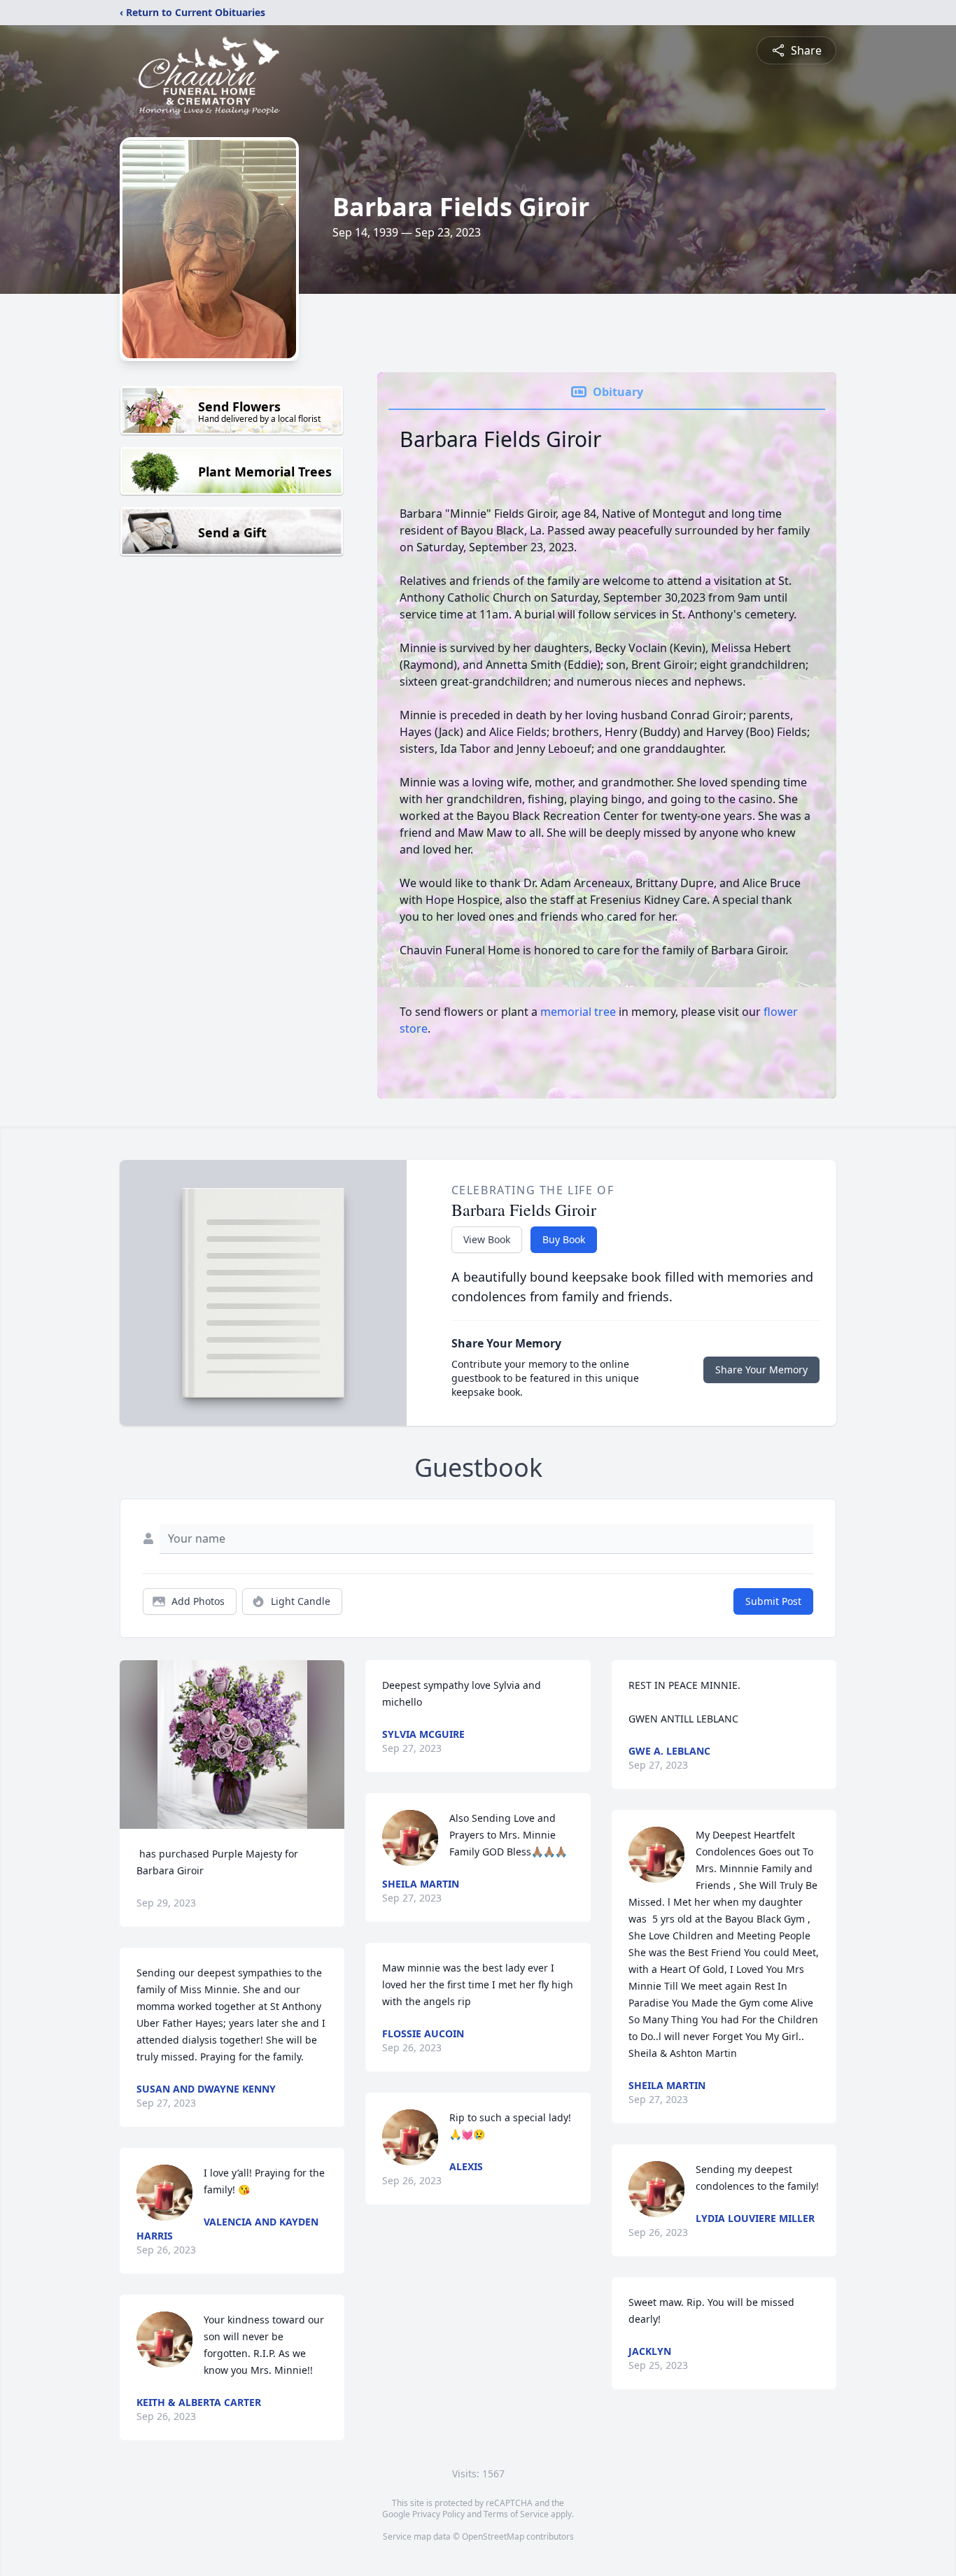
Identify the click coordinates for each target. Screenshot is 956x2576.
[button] (232, 1745)
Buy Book (564, 1239)
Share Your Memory (761, 1370)
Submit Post (773, 1601)
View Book (487, 1239)
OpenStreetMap (493, 2536)
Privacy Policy (438, 2514)
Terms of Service (516, 2514)
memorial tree (578, 1012)
